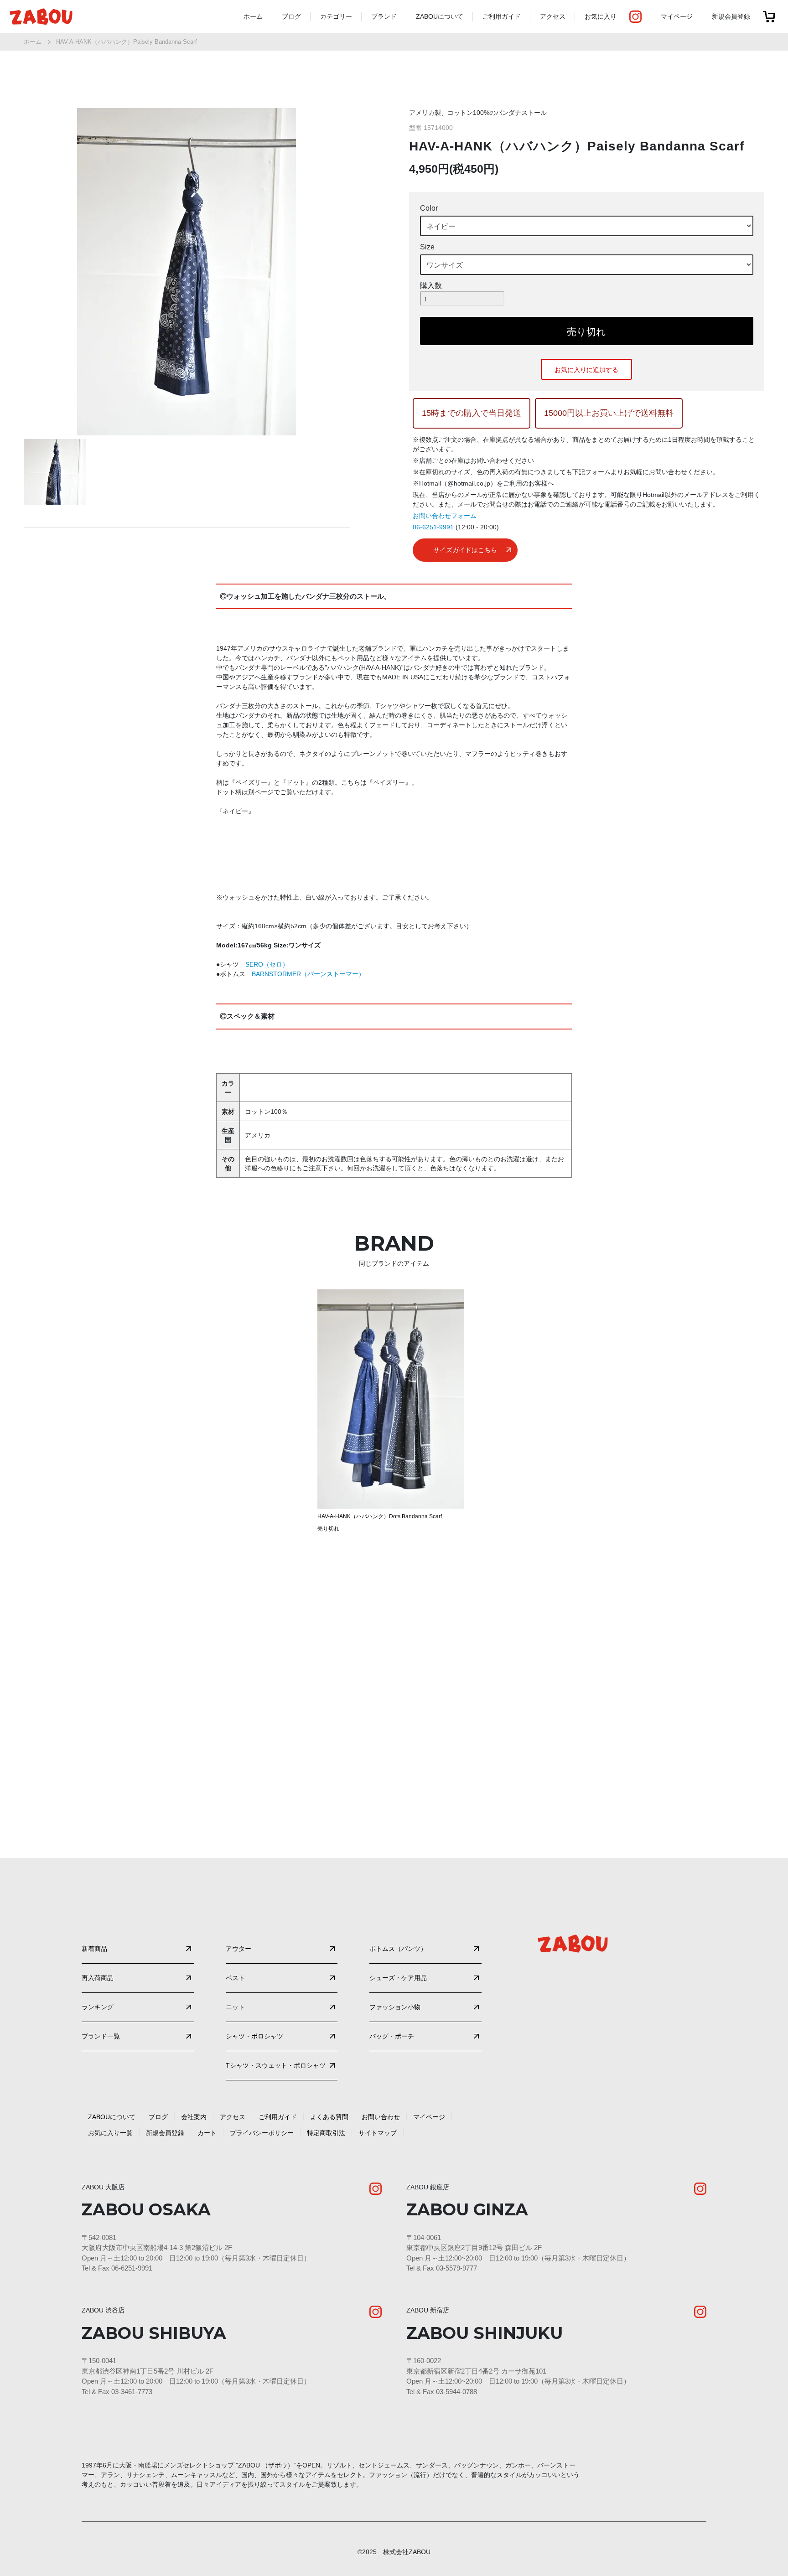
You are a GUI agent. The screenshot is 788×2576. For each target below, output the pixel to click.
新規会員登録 (731, 16)
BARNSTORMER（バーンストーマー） (308, 974)
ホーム (253, 16)
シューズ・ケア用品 (398, 1978)
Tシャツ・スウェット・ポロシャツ (276, 2065)
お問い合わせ (381, 2117)
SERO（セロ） (270, 964)
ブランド (384, 16)
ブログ (291, 16)
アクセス (553, 16)
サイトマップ (378, 2133)
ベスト (235, 1978)
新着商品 (94, 1949)
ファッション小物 (395, 2007)
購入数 (431, 286)
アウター (238, 1949)
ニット (235, 2007)
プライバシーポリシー (262, 2133)
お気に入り (601, 16)
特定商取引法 (326, 2133)
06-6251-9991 (433, 527)
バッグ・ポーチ (392, 2036)
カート (207, 2133)
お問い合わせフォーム (445, 516)
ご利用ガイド (502, 16)
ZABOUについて (440, 16)
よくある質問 (329, 2117)
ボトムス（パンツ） (398, 1949)
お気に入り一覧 (110, 2133)
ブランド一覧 (101, 2036)
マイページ (677, 16)
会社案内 (194, 2117)
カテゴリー (336, 16)
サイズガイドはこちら (465, 550)
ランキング (98, 2007)
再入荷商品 (98, 1978)
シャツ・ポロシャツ (254, 2036)
